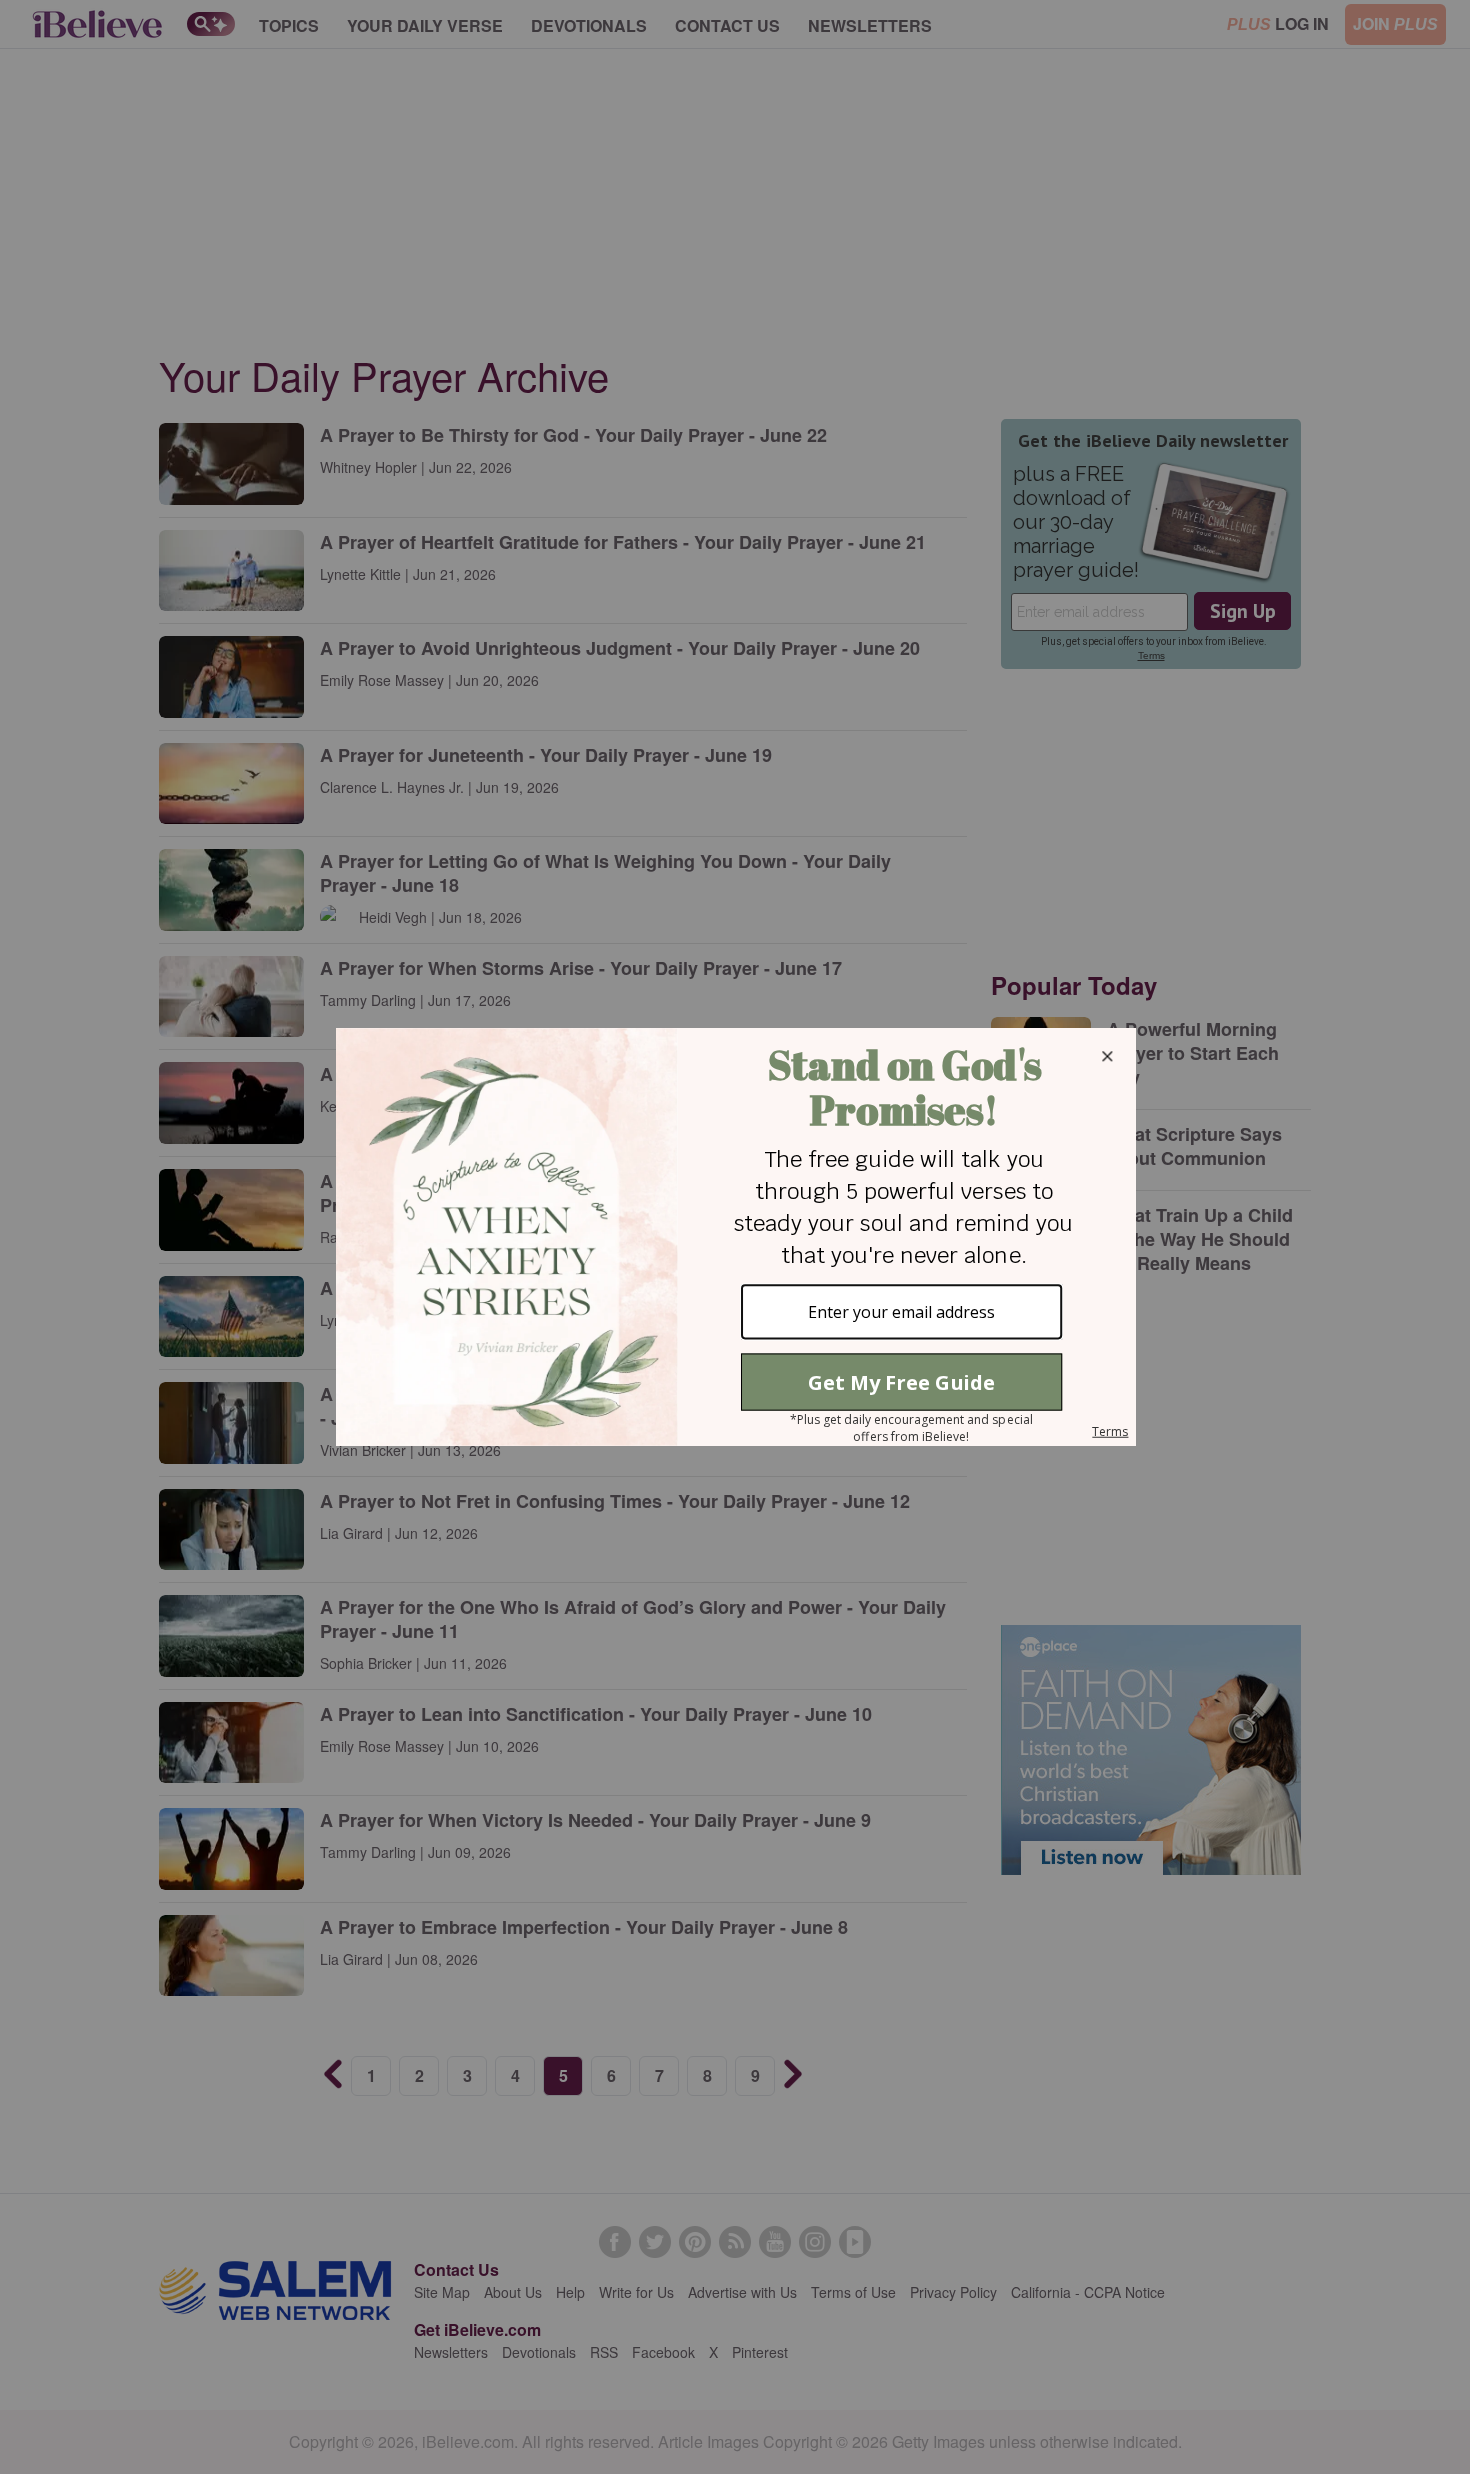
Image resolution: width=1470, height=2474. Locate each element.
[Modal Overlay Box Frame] (735, 1237)
